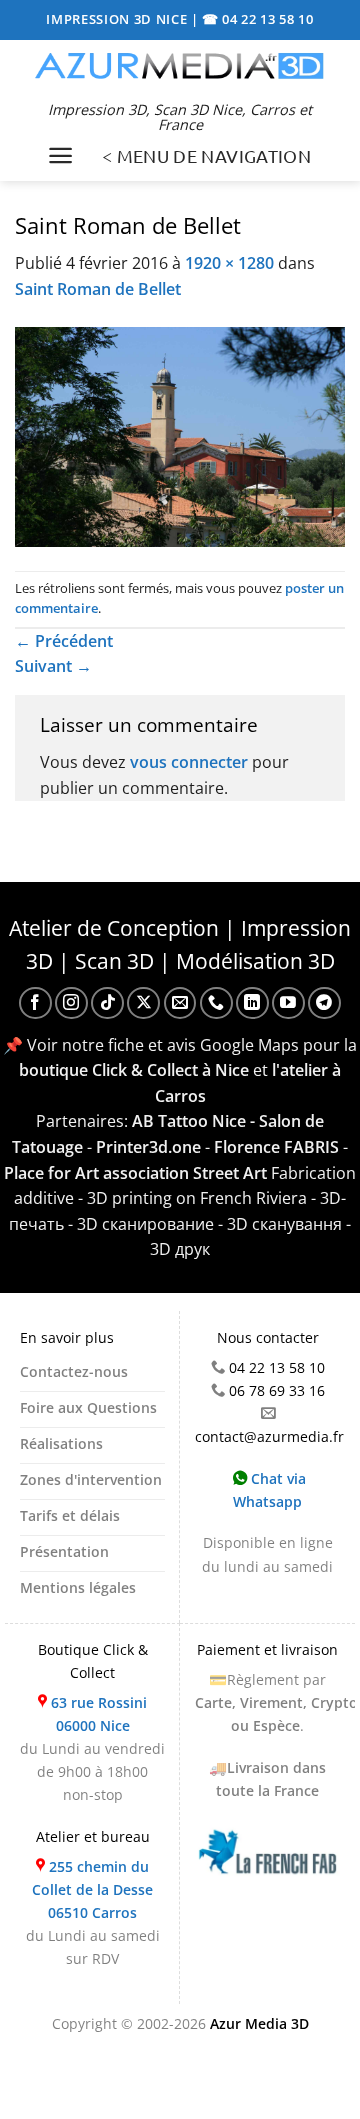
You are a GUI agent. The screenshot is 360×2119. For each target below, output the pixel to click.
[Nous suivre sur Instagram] (71, 1003)
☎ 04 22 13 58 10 (258, 19)
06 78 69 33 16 (277, 1390)
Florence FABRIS (276, 1147)
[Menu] (60, 155)
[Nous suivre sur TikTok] (107, 1003)
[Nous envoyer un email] (180, 1003)
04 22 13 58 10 (277, 1367)
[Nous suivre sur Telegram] (324, 1003)
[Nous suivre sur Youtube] (288, 1003)
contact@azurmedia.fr (269, 1436)
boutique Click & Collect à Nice (134, 1070)
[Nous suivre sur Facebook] (35, 1003)
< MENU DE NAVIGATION (206, 155)
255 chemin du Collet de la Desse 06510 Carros (92, 1889)
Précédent (64, 641)
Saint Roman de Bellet (98, 289)
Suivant (53, 666)
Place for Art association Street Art (135, 1173)
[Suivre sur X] (143, 1003)
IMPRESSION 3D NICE (118, 19)
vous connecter (189, 762)
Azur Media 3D (259, 2023)
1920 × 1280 (229, 263)
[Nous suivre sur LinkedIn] (252, 1003)
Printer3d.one (148, 1147)
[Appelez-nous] (216, 1003)
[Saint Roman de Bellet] (180, 435)
